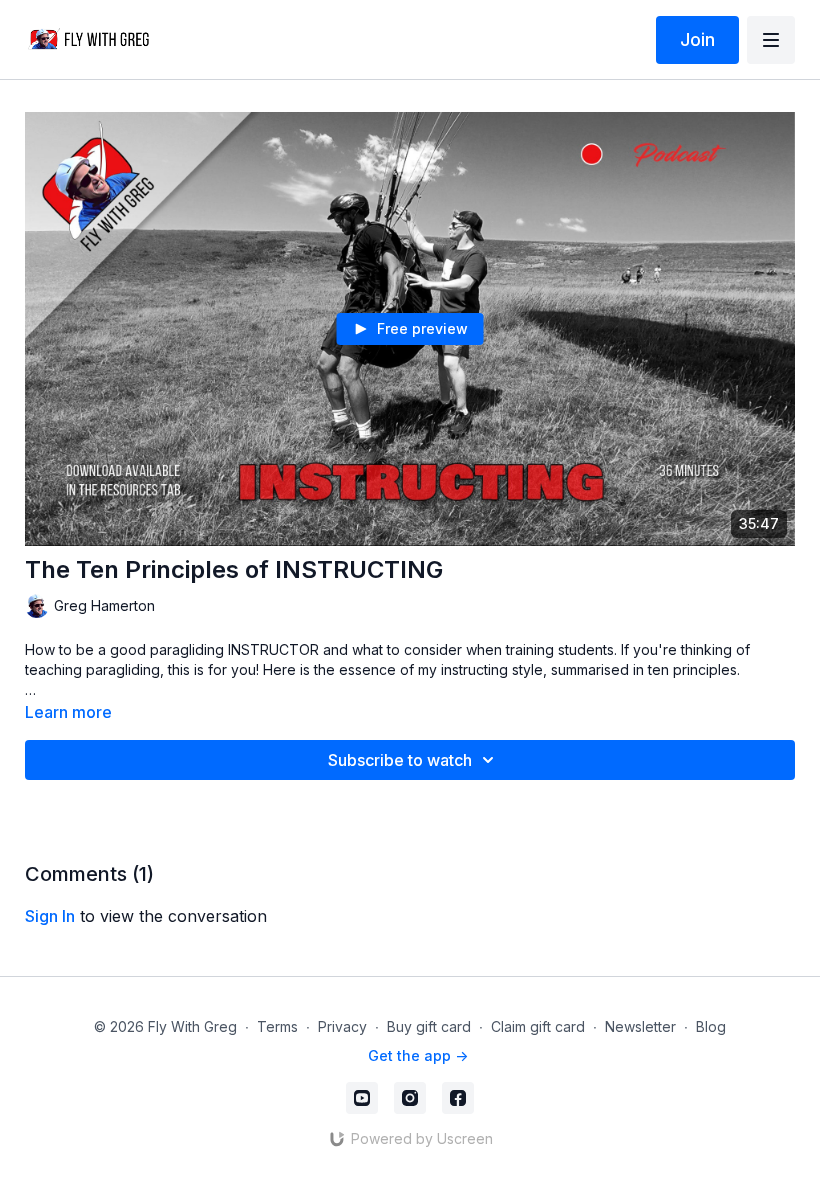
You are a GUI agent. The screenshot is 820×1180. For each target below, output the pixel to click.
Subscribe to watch (400, 760)
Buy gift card (429, 1026)
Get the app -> (418, 1055)
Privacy (342, 1026)
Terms (277, 1026)
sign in (50, 916)
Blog (711, 1026)
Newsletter (640, 1026)
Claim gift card (538, 1026)
